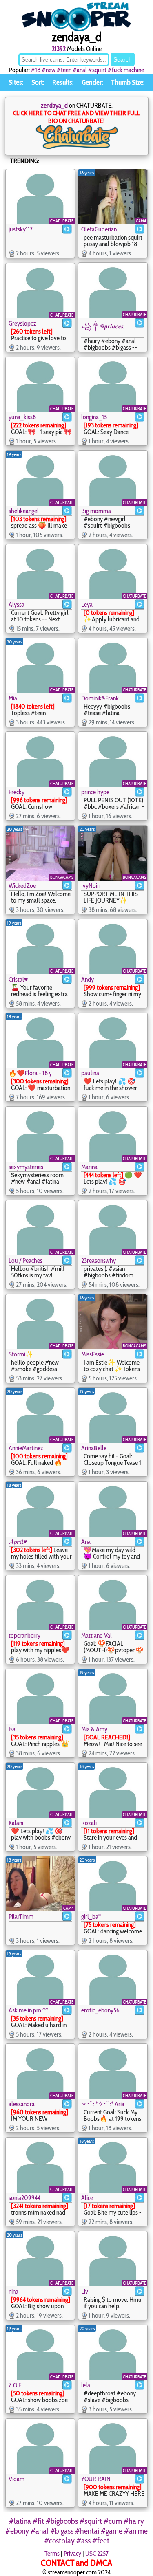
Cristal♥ (18, 979)
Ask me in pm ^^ (28, 2010)
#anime (136, 2531)
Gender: (92, 82)
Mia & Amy (94, 1729)
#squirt (97, 70)
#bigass (62, 2531)
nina (13, 2291)
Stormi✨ (21, 1354)
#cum (113, 2521)
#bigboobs (62, 2521)
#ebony (17, 2531)
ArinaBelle (94, 1448)
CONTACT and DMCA (76, 2563)
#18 (36, 70)
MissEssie (93, 1354)
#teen (64, 70)
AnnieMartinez (26, 1448)
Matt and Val (96, 1635)
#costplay (59, 2541)
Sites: (16, 82)
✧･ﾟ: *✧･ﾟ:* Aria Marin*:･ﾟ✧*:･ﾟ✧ (103, 2104)
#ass (83, 2541)
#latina (20, 2521)
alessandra (22, 2104)
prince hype (95, 792)
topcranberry (24, 1635)
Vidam (17, 2479)
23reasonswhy (99, 1260)
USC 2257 (97, 2553)
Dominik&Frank (100, 698)
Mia (13, 698)
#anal (80, 70)
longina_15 (94, 417)
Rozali (89, 1823)
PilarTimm (21, 1917)
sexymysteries (26, 1167)
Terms (52, 2553)
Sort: (38, 82)
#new (49, 70)
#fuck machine (126, 70)
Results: (63, 82)
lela (86, 2385)
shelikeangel (24, 511)
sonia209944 (24, 2198)
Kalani (16, 1823)
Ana (86, 1542)
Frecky (17, 792)
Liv (85, 2291)
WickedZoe (22, 886)
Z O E (15, 2385)
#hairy (134, 2521)
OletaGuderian (99, 229)
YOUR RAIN (96, 2479)
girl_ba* (91, 1917)
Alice (87, 2198)
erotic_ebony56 (100, 2010)
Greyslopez (22, 323)
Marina (89, 1167)
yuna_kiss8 (22, 417)
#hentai (87, 2531)
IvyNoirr (91, 886)
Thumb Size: (128, 82)
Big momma (96, 511)
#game (112, 2531)
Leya (87, 604)
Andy (88, 979)
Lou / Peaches (25, 1260)
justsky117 (21, 229)
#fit (38, 2521)
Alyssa (17, 604)
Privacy (72, 2553)
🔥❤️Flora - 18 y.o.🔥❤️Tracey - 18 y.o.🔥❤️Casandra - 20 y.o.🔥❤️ (30, 1073)
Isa (12, 1729)
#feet (101, 2541)
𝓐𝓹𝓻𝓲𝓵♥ (18, 1542)
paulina (90, 1073)
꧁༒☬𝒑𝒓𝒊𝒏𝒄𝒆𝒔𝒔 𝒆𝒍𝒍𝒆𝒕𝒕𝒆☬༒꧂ (103, 326)
